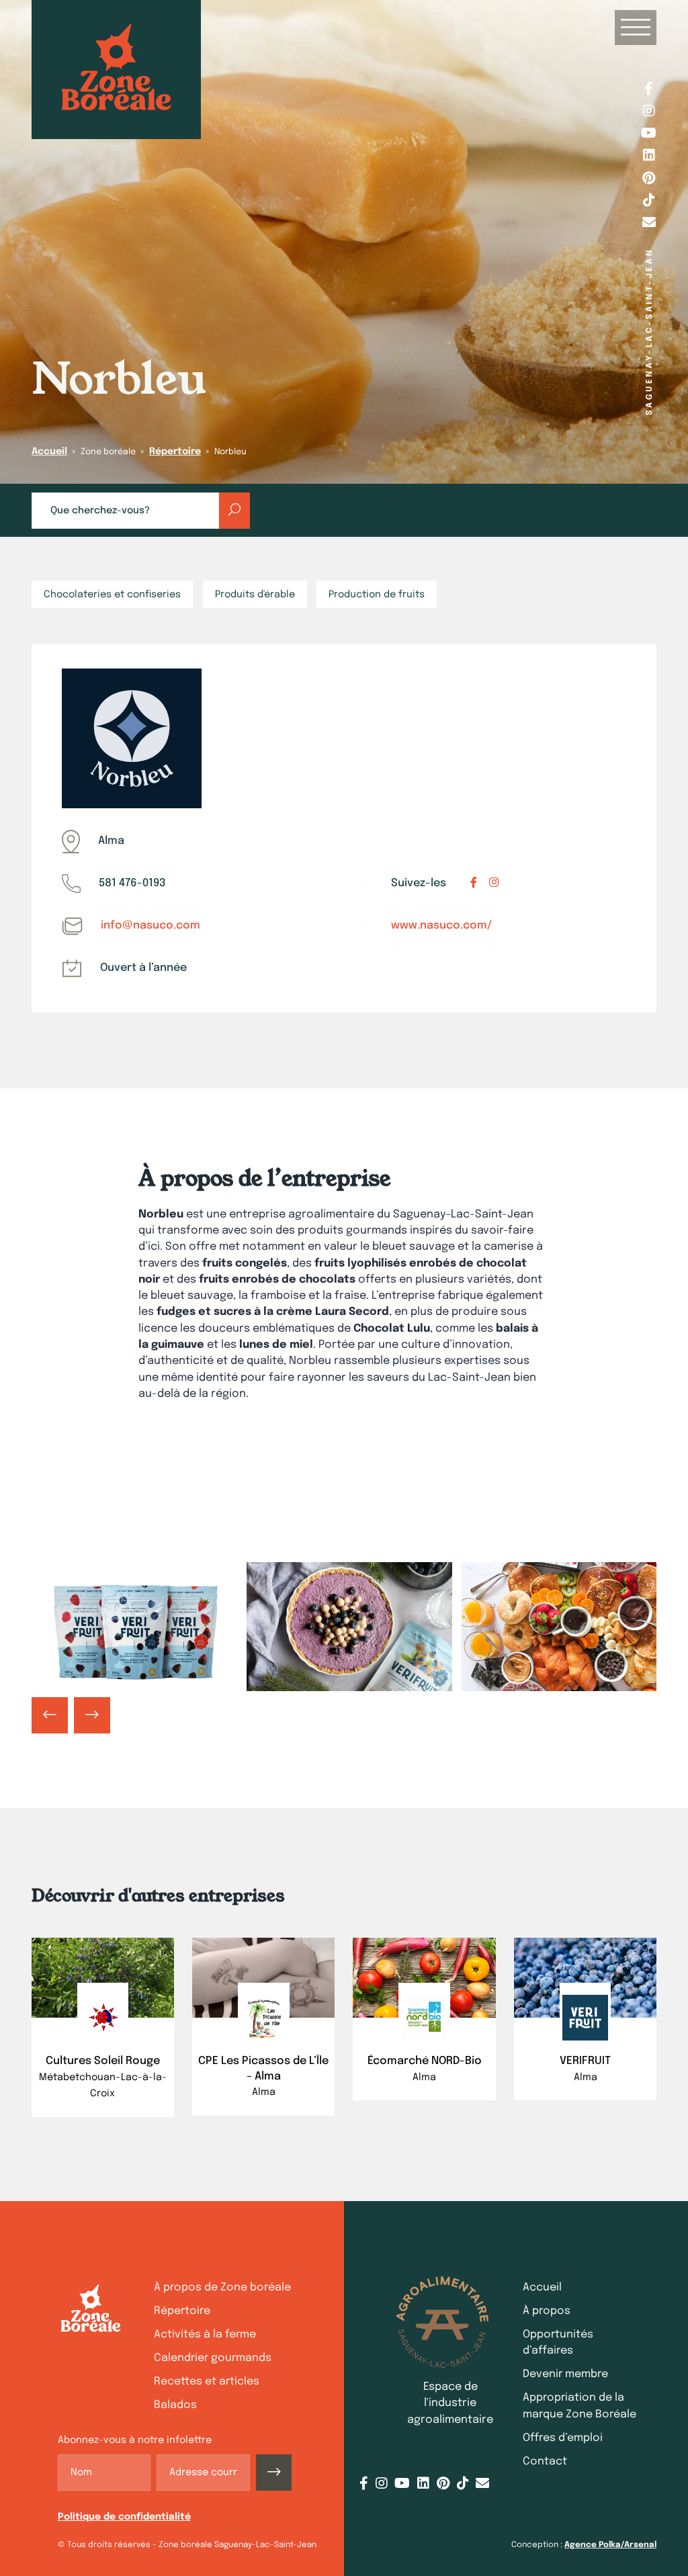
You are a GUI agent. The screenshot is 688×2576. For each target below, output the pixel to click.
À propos (547, 2311)
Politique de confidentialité (124, 2517)
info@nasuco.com (150, 926)
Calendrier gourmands (213, 2358)
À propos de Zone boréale (222, 2287)
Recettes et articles (207, 2381)
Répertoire (175, 452)
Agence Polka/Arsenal (610, 2545)
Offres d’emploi (563, 2438)
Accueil (49, 452)
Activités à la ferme (205, 2334)
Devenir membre (565, 2374)
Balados (175, 2405)
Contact (545, 2461)
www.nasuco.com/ (441, 926)
